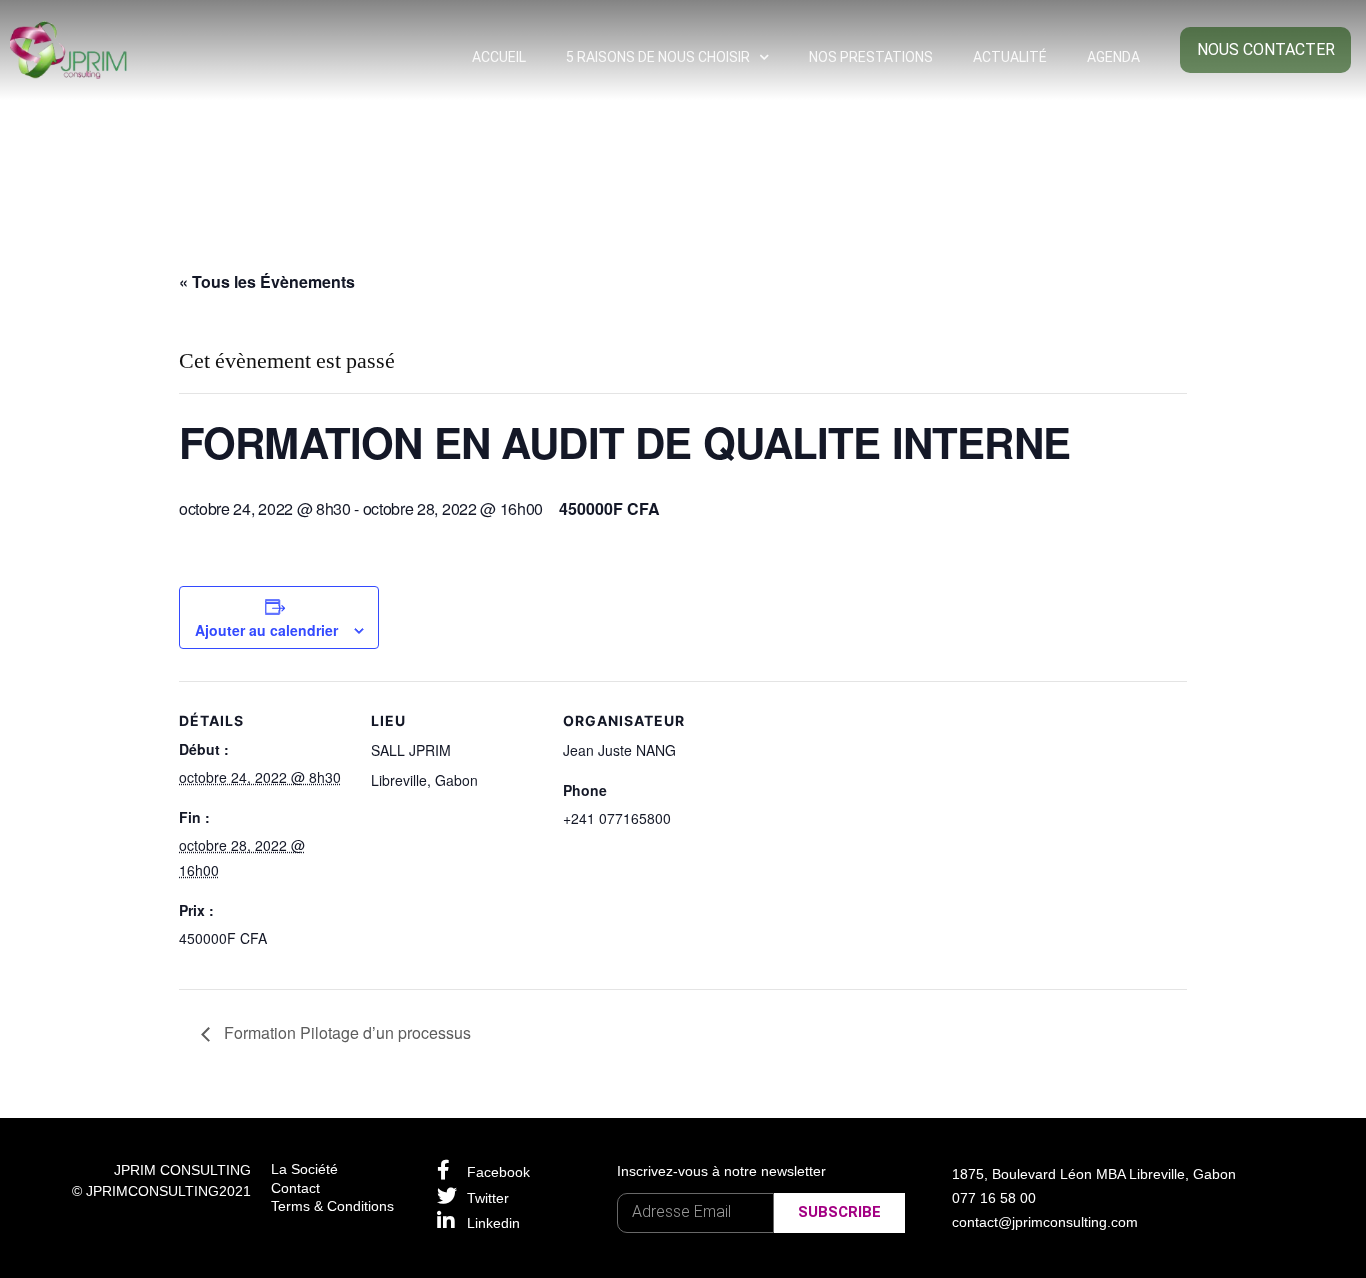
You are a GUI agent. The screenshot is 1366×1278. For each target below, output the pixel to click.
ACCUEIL (499, 57)
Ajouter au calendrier (266, 630)
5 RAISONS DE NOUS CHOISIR (658, 57)
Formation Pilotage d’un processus (345, 1032)
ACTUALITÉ (1010, 57)
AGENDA (1113, 57)
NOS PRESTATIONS (871, 57)
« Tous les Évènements (267, 281)
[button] (1265, 50)
